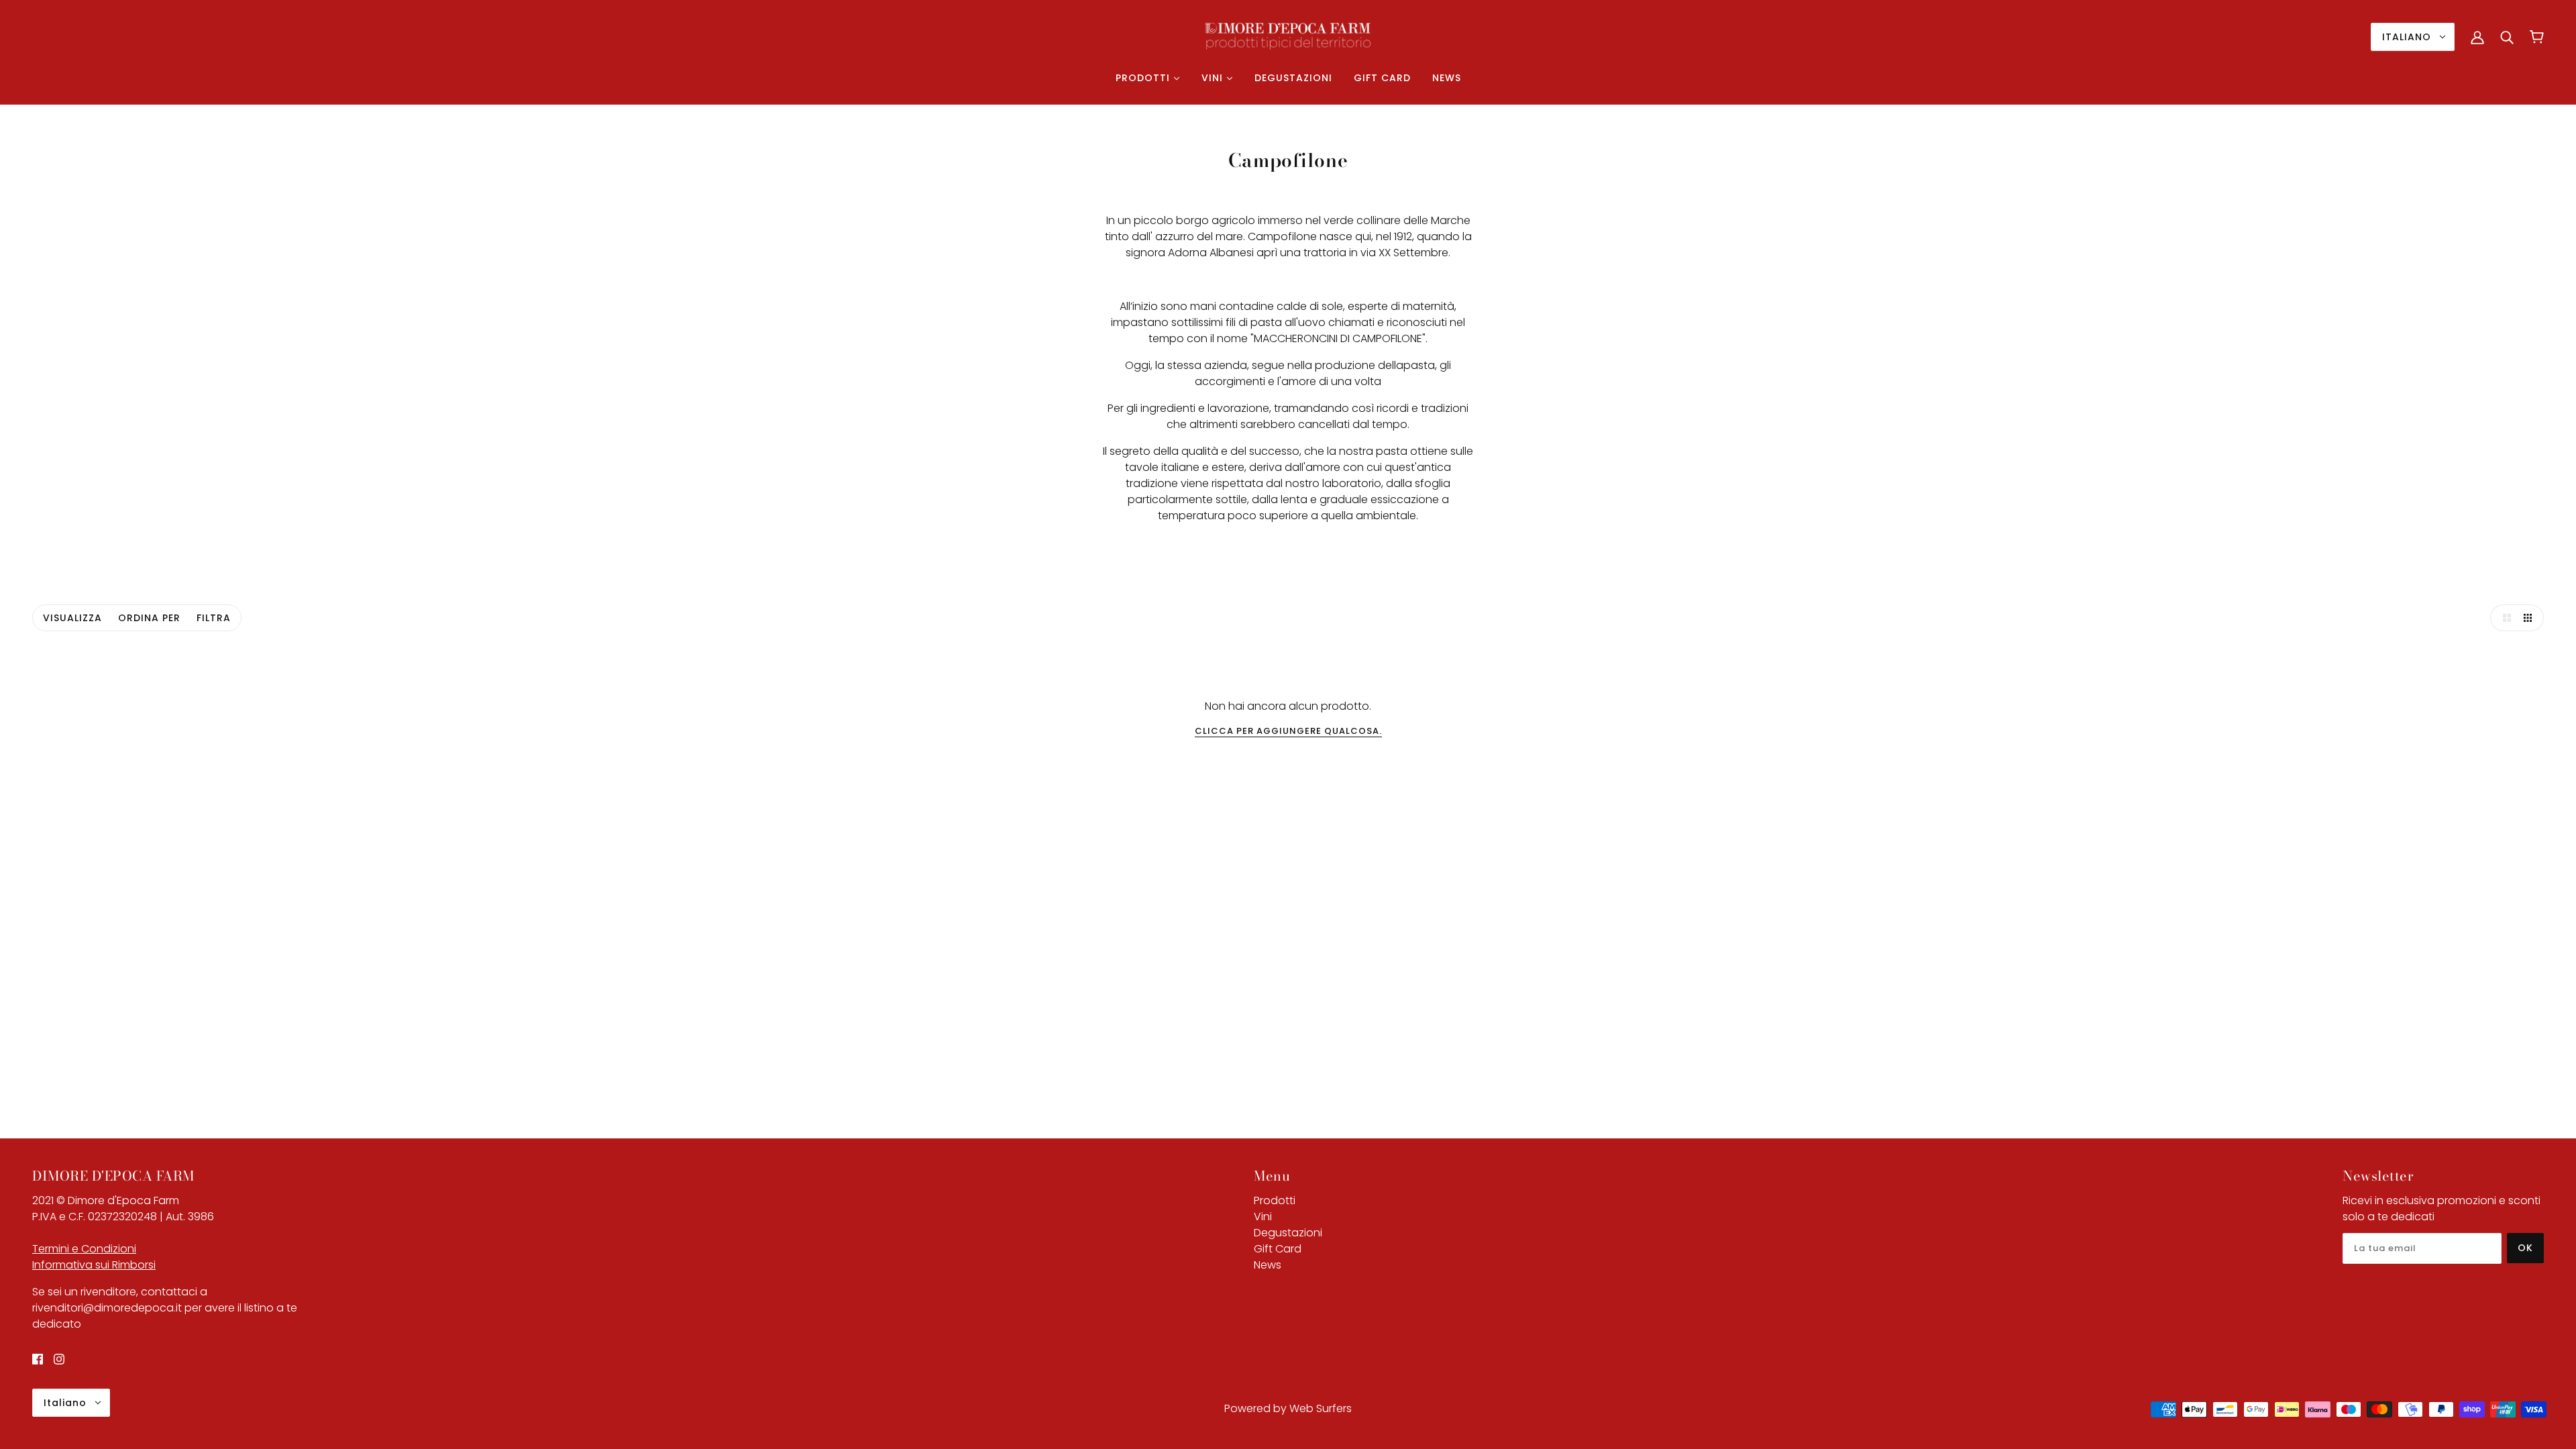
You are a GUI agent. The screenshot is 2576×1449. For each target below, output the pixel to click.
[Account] (2477, 37)
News (1268, 1265)
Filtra (214, 618)
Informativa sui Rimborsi (94, 1265)
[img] (38, 1359)
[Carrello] (2537, 37)
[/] (1288, 36)
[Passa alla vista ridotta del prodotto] (2530, 618)
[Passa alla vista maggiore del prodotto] (2504, 618)
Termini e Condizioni (84, 1249)
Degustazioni (1288, 1233)
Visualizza (72, 618)
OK (2525, 1248)
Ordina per (149, 618)
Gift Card (1278, 1249)
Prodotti (1275, 1200)
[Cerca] (2507, 37)
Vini (1263, 1217)
